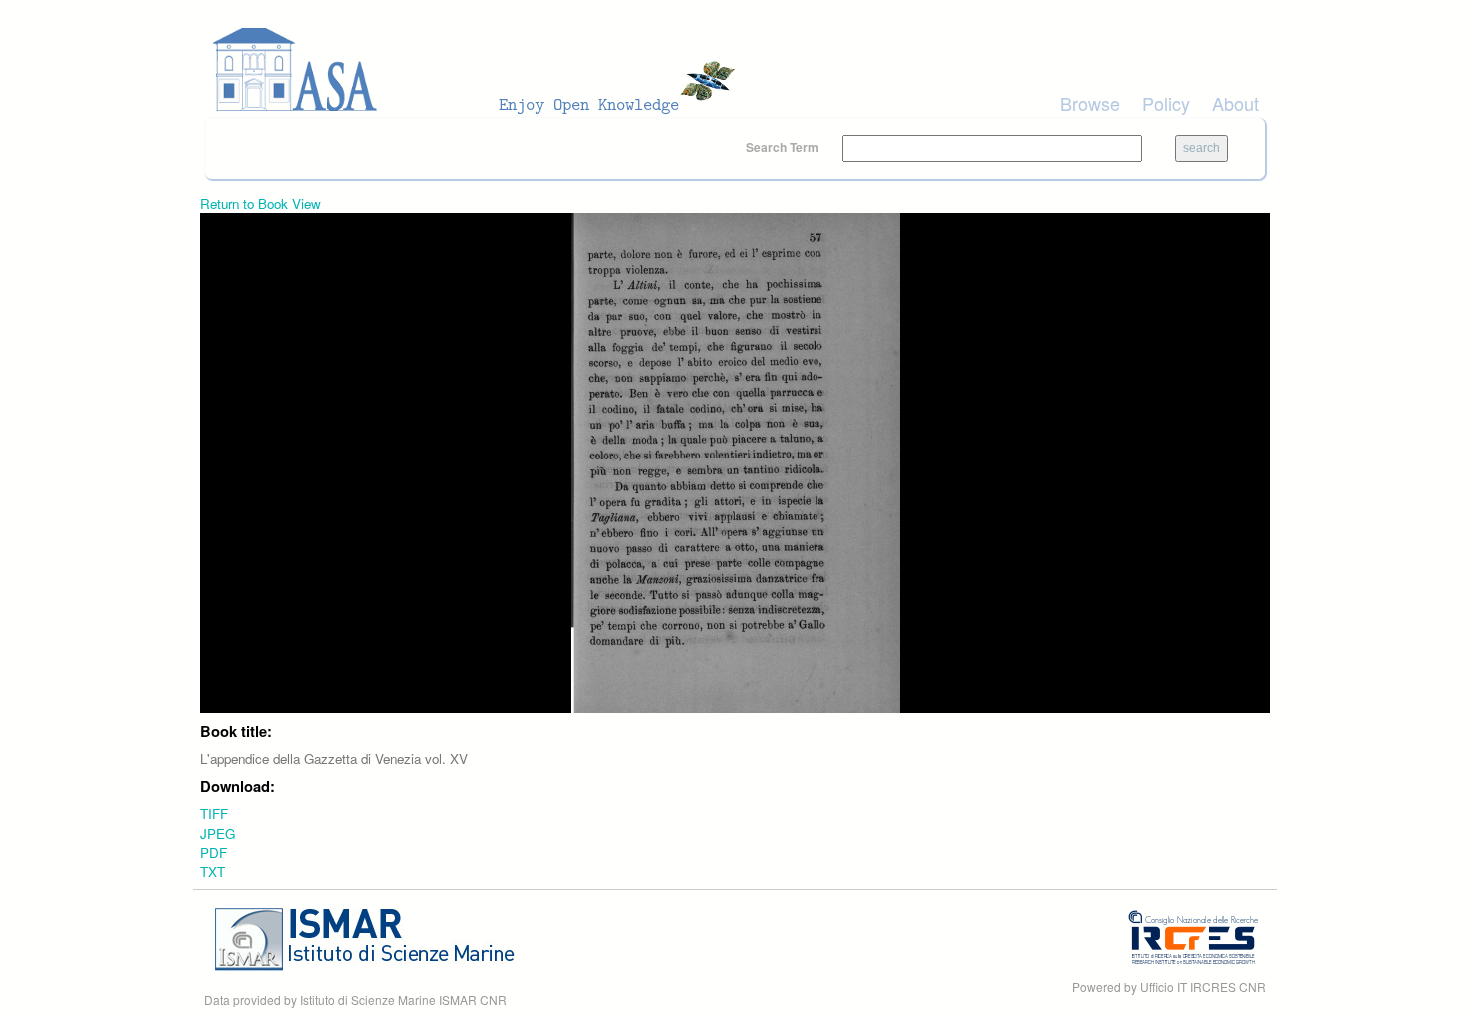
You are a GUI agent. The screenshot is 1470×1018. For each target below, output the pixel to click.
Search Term (784, 147)
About (1235, 103)
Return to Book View (260, 203)
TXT (212, 871)
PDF (213, 852)
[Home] (480, 70)
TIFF (214, 813)
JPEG (217, 833)
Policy (1166, 103)
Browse (1090, 103)
